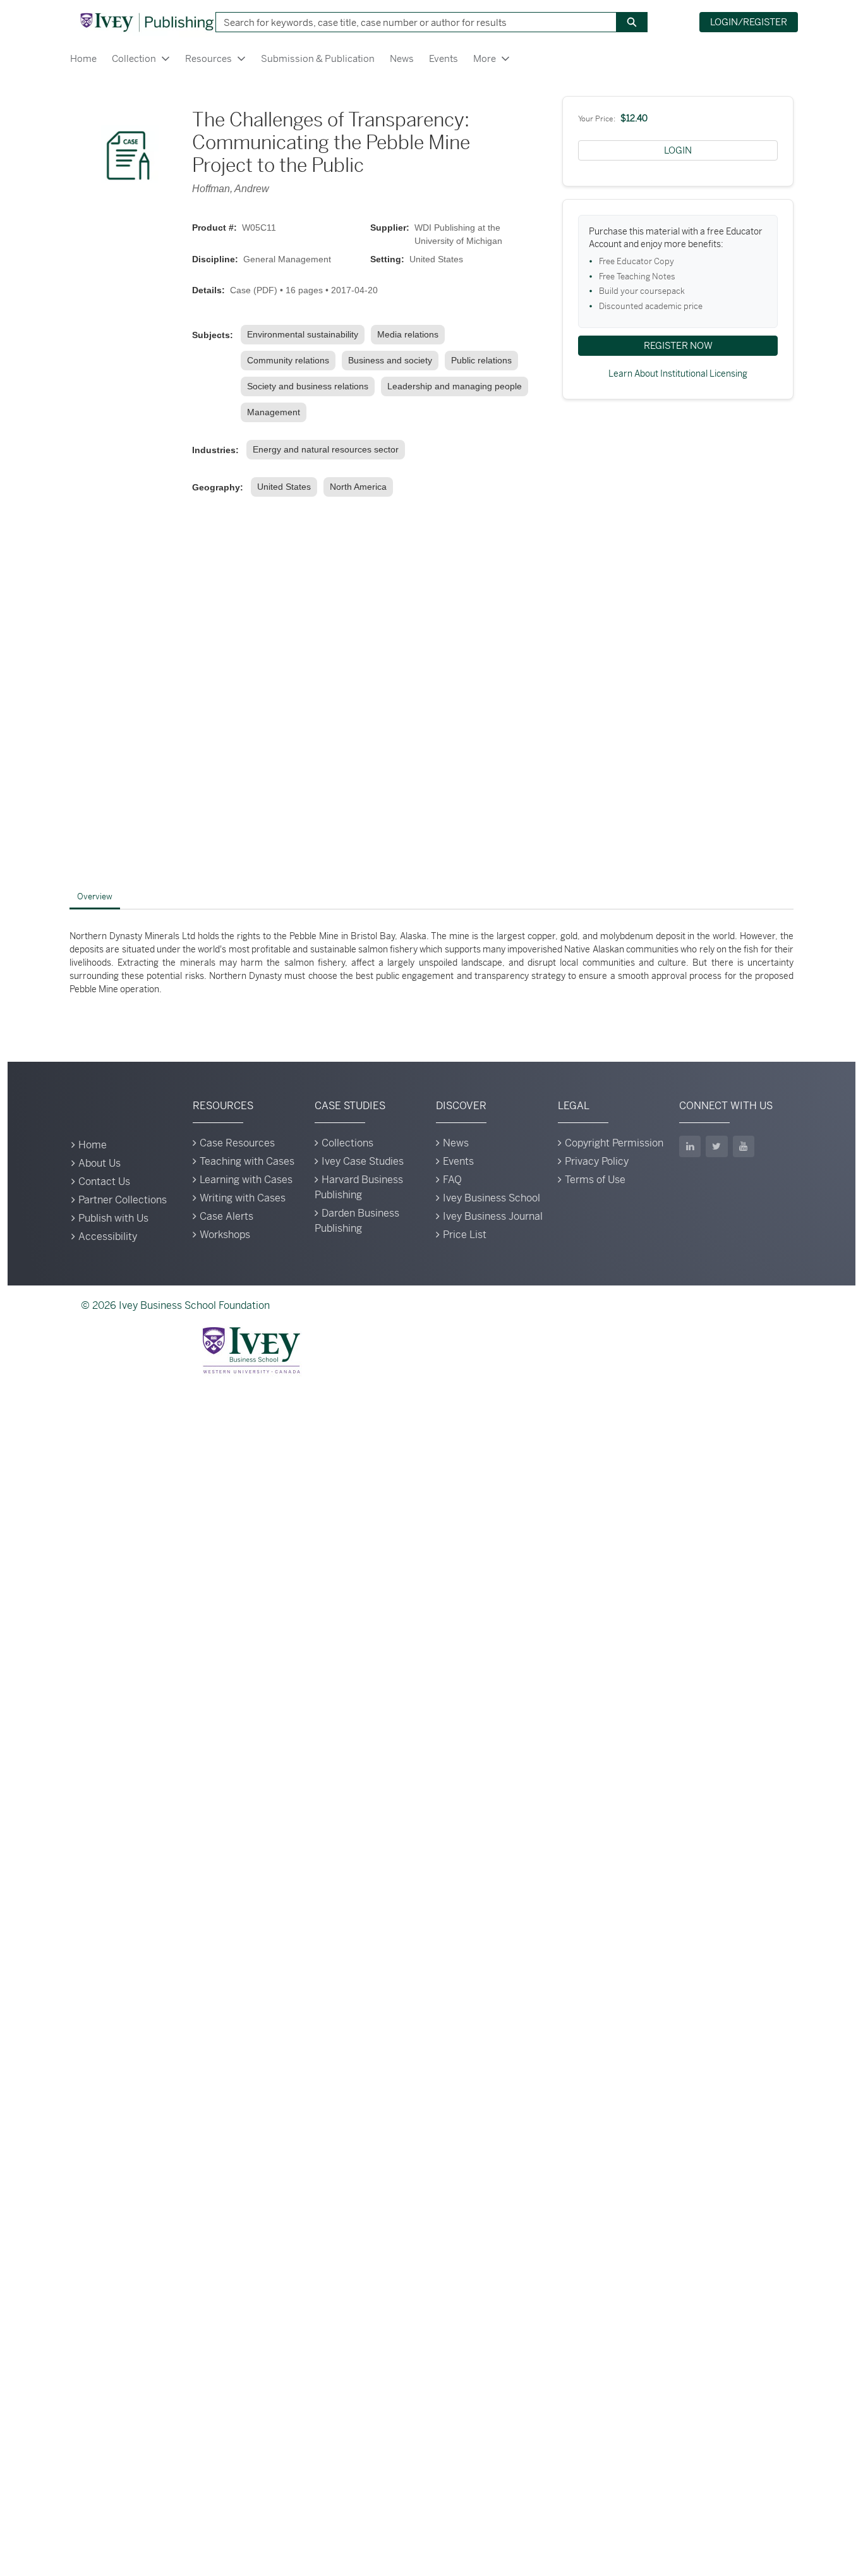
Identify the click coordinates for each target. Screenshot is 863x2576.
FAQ (452, 1180)
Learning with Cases (246, 1180)
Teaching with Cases (247, 1161)
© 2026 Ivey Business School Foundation (175, 1305)
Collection (134, 58)
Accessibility (108, 1236)
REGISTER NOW (678, 345)
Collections (347, 1143)
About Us (100, 1163)
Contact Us (104, 1182)
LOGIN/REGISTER (749, 22)
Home (83, 58)
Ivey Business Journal (493, 1216)
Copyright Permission (614, 1143)
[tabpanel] (431, 963)
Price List (465, 1235)
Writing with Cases (243, 1198)
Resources (208, 58)
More (485, 58)
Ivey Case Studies (363, 1161)
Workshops (225, 1235)
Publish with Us (113, 1218)
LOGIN (678, 150)
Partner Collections (123, 1200)
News (402, 58)
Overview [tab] (95, 896)
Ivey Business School (492, 1198)
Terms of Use (595, 1180)
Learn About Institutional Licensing (678, 374)
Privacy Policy (597, 1161)
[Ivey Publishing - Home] (147, 22)
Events (444, 58)
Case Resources (237, 1143)
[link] (305, 335)
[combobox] (411, 22)
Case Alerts (226, 1216)
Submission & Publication (318, 58)
